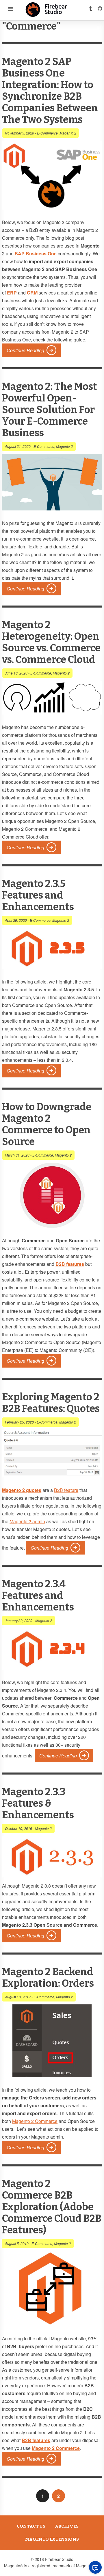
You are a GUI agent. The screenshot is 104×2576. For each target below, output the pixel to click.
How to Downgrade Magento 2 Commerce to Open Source (47, 1124)
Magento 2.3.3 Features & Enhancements (38, 1803)
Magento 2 (68, 133)
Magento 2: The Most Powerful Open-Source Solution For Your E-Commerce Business (50, 410)
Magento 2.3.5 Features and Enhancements (38, 895)
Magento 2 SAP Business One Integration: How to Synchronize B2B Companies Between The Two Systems (50, 91)
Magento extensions (52, 2539)
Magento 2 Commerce (35, 2121)
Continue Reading (25, 350)
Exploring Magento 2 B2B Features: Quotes (51, 1403)
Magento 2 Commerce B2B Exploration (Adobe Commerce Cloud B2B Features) (52, 2207)
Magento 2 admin (27, 1521)
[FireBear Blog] (47, 14)
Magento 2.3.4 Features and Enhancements (38, 1596)
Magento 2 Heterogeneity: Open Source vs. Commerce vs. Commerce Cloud (51, 642)
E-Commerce (47, 133)
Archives (67, 2526)
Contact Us (31, 2526)
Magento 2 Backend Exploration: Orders (48, 1978)
